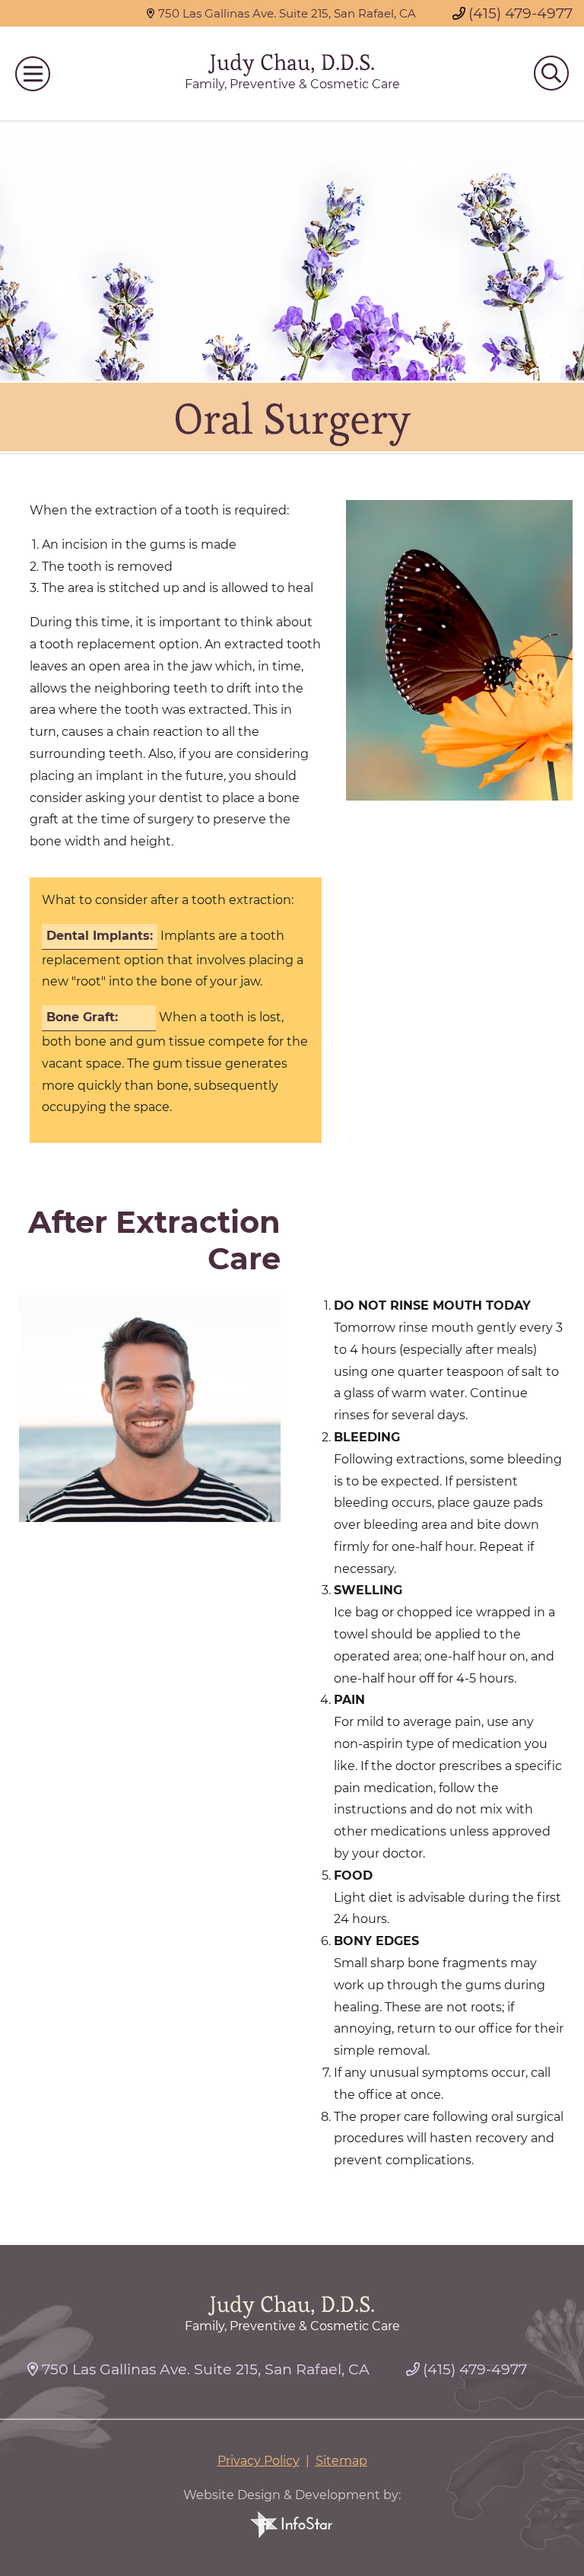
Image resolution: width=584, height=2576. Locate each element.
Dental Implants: (100, 936)
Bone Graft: (82, 1017)
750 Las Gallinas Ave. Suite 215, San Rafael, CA (287, 13)
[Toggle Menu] (33, 74)
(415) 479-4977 (521, 13)
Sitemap (341, 2461)
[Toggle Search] (551, 73)
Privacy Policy (259, 2461)
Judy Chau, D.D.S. (292, 63)
